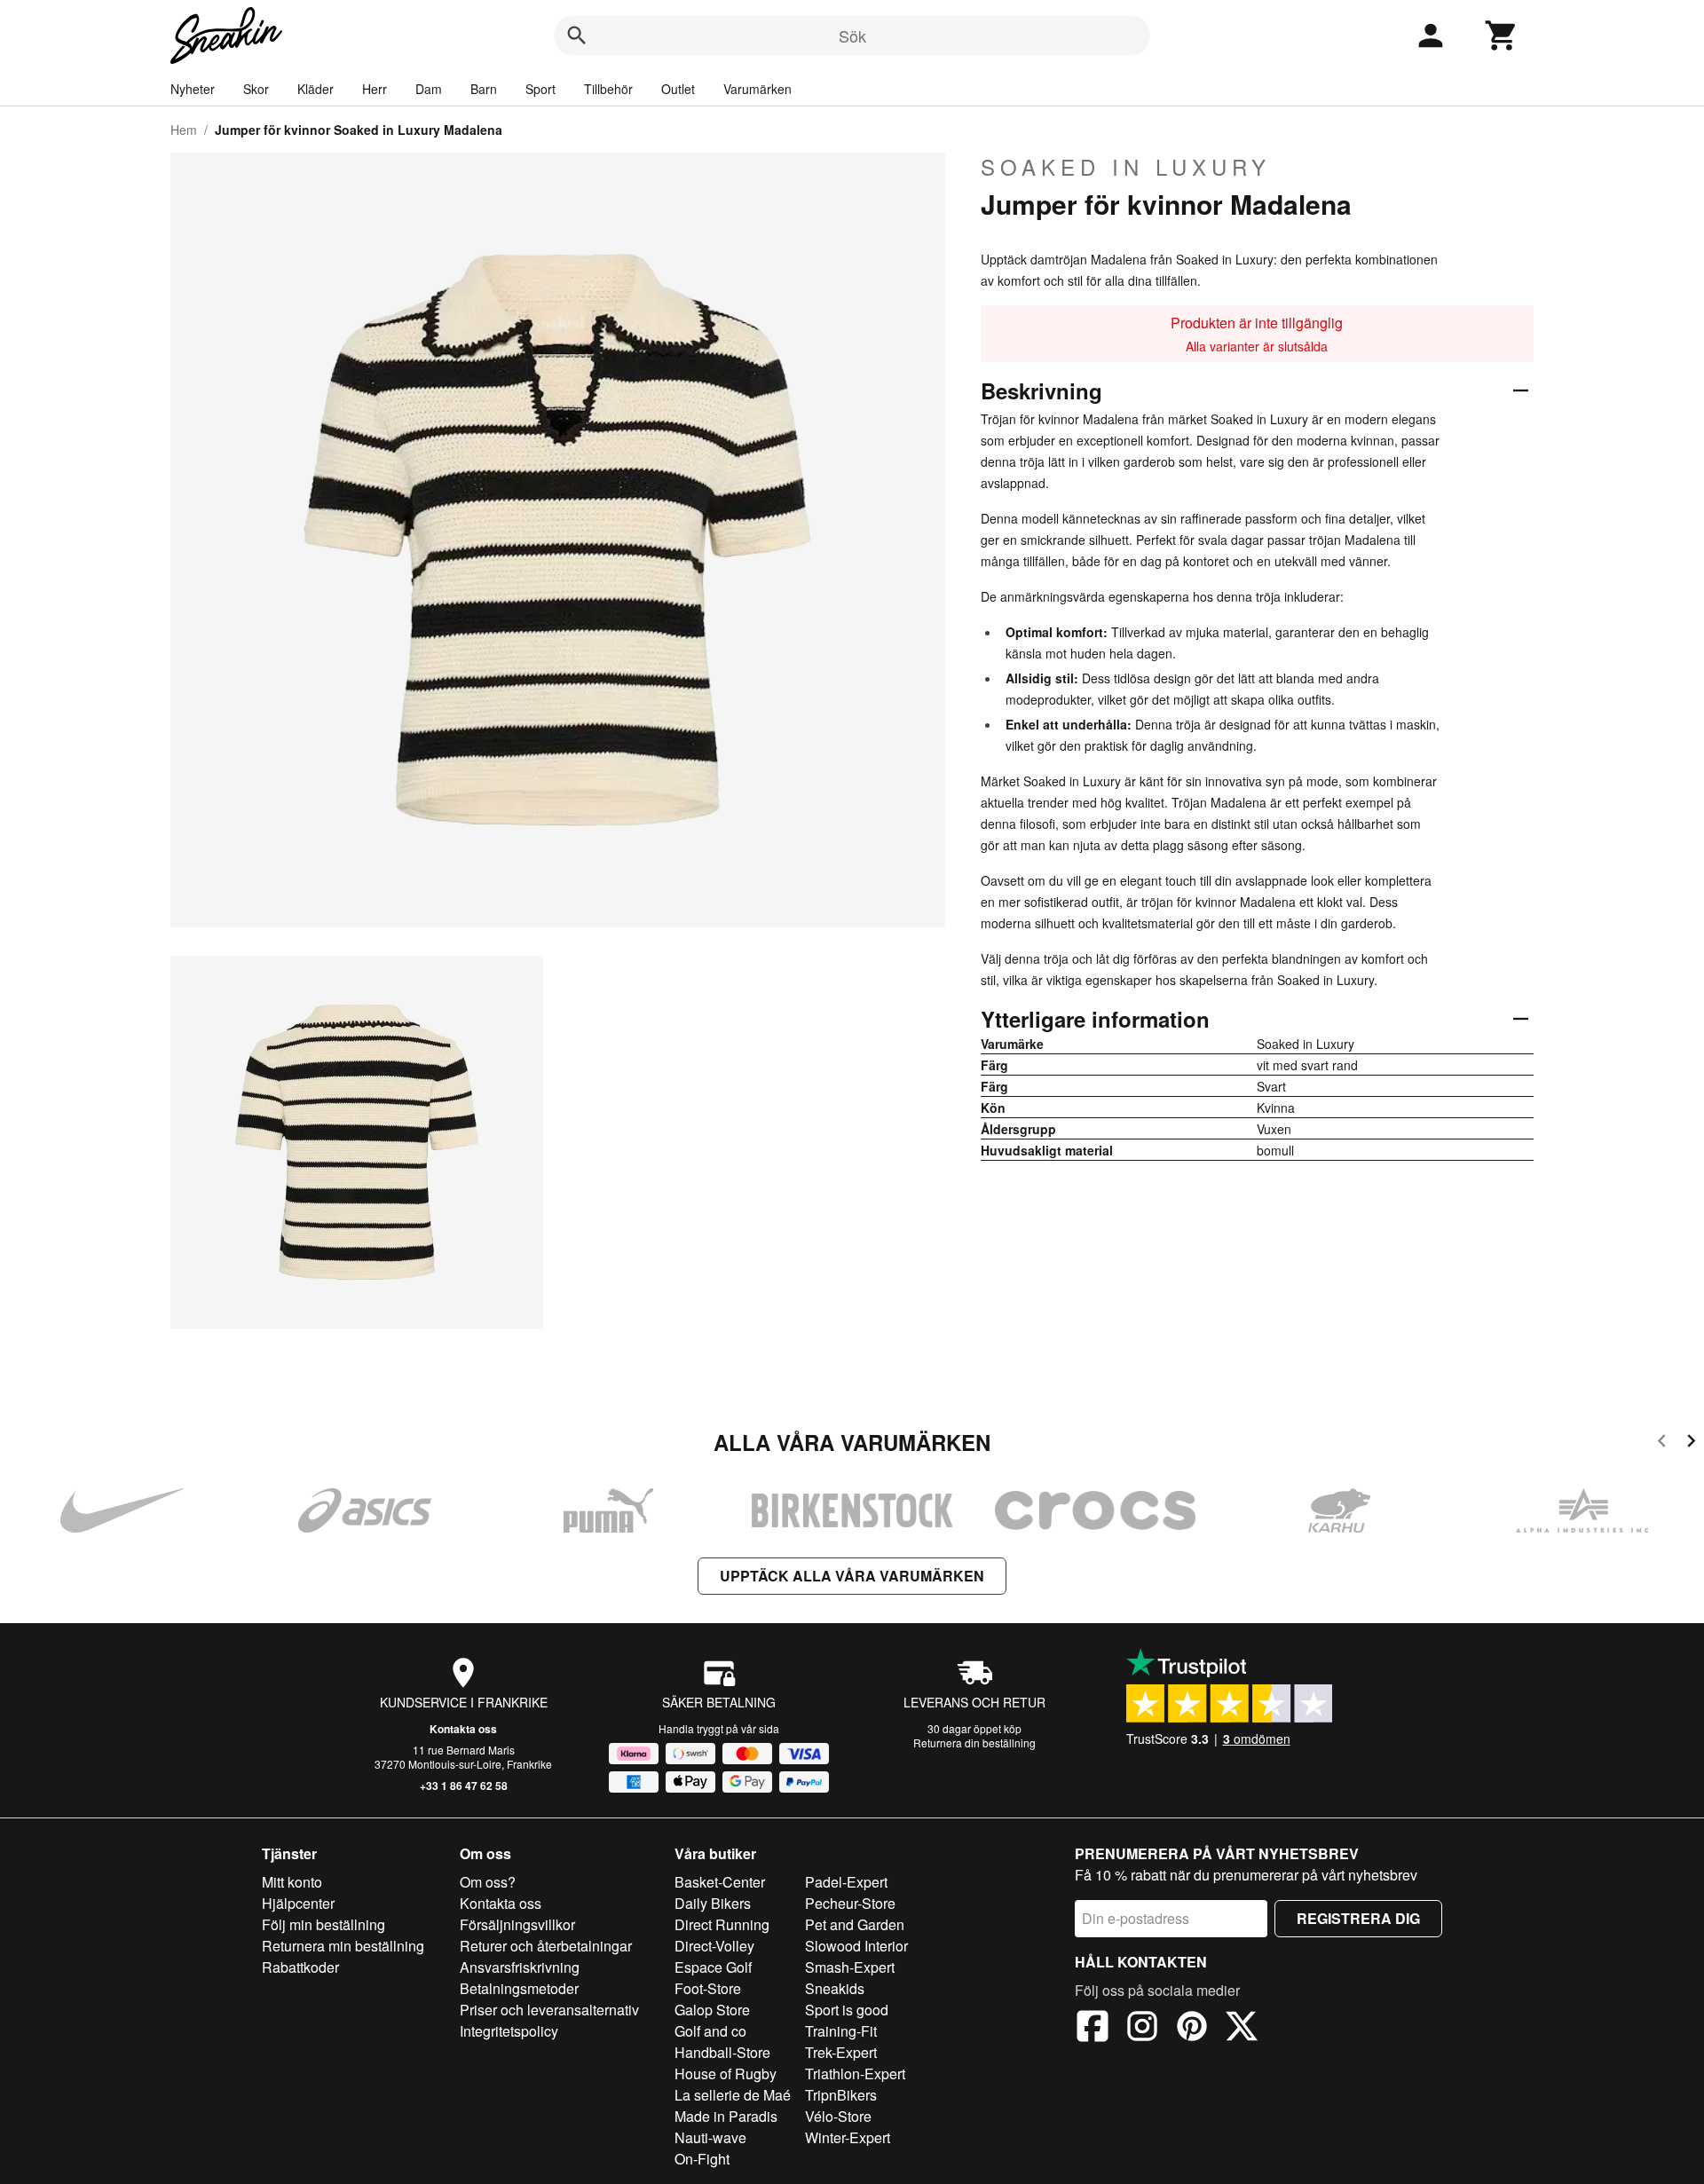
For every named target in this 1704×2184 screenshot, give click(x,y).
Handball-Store (722, 2052)
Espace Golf (713, 1967)
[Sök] (577, 35)
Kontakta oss (463, 1729)
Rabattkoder (300, 1967)
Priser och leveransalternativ (549, 2010)
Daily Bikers (713, 1903)
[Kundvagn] (1502, 35)
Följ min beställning (323, 1924)
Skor (256, 89)
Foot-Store (708, 1988)
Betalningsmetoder (519, 1988)
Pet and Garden (855, 1924)
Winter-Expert (848, 2137)
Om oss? (488, 1882)
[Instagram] (1142, 2029)
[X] (1242, 2029)
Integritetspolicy (509, 2031)
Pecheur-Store (850, 1903)
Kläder (316, 89)
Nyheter (193, 89)
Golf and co (710, 2031)
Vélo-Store (838, 2116)
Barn (484, 89)
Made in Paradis (726, 2116)
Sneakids (835, 1988)
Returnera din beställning (974, 1742)
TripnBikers (841, 2095)
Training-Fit (841, 2031)
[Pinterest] (1192, 2029)
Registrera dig (1358, 1918)
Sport (540, 89)
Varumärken (757, 89)
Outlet (678, 89)
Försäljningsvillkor (517, 1924)
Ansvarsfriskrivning (520, 1967)
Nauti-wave (710, 2137)
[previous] (1662, 1443)
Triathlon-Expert (855, 2074)
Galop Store (712, 2010)
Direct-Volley (714, 1946)
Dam (429, 89)
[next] (1691, 1443)
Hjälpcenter (298, 1903)
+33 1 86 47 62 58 (464, 1786)
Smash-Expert (850, 1967)
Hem (184, 130)
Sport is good (847, 2010)
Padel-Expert (846, 1882)
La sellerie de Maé (733, 2095)
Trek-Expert (841, 2052)
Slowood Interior (856, 1946)
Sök (852, 35)
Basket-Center (720, 1882)
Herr (375, 89)
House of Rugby (726, 2074)
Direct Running (722, 1924)
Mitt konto (292, 1882)
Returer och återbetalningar (546, 1946)
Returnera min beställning (343, 1946)
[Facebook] (1093, 2029)
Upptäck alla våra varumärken (852, 1576)
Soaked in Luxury (1126, 167)
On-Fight (702, 2159)
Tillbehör (608, 89)
